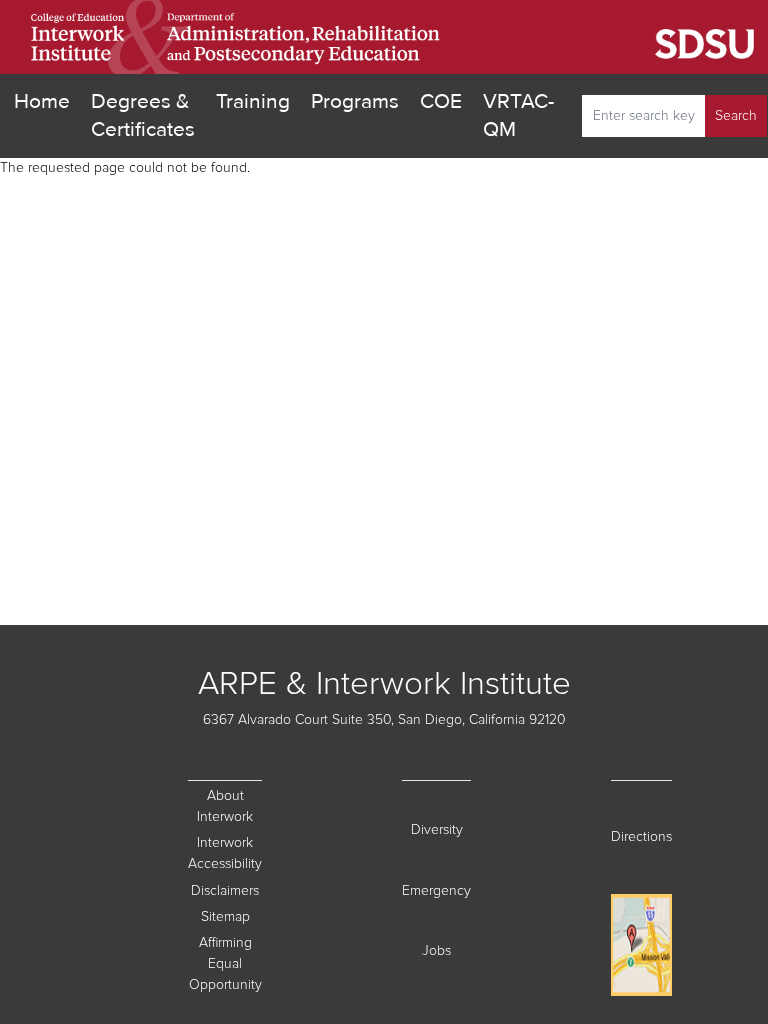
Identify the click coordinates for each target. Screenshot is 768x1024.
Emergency (436, 890)
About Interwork (225, 806)
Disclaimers (226, 890)
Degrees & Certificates (143, 115)
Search (736, 116)
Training (253, 101)
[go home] (236, 37)
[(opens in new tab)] (606, 37)
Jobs (446, 950)
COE (441, 101)
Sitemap (231, 916)
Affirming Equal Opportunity (225, 964)
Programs (355, 101)
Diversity (441, 829)
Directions (641, 837)
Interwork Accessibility (225, 853)
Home (42, 101)
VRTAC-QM (518, 115)
